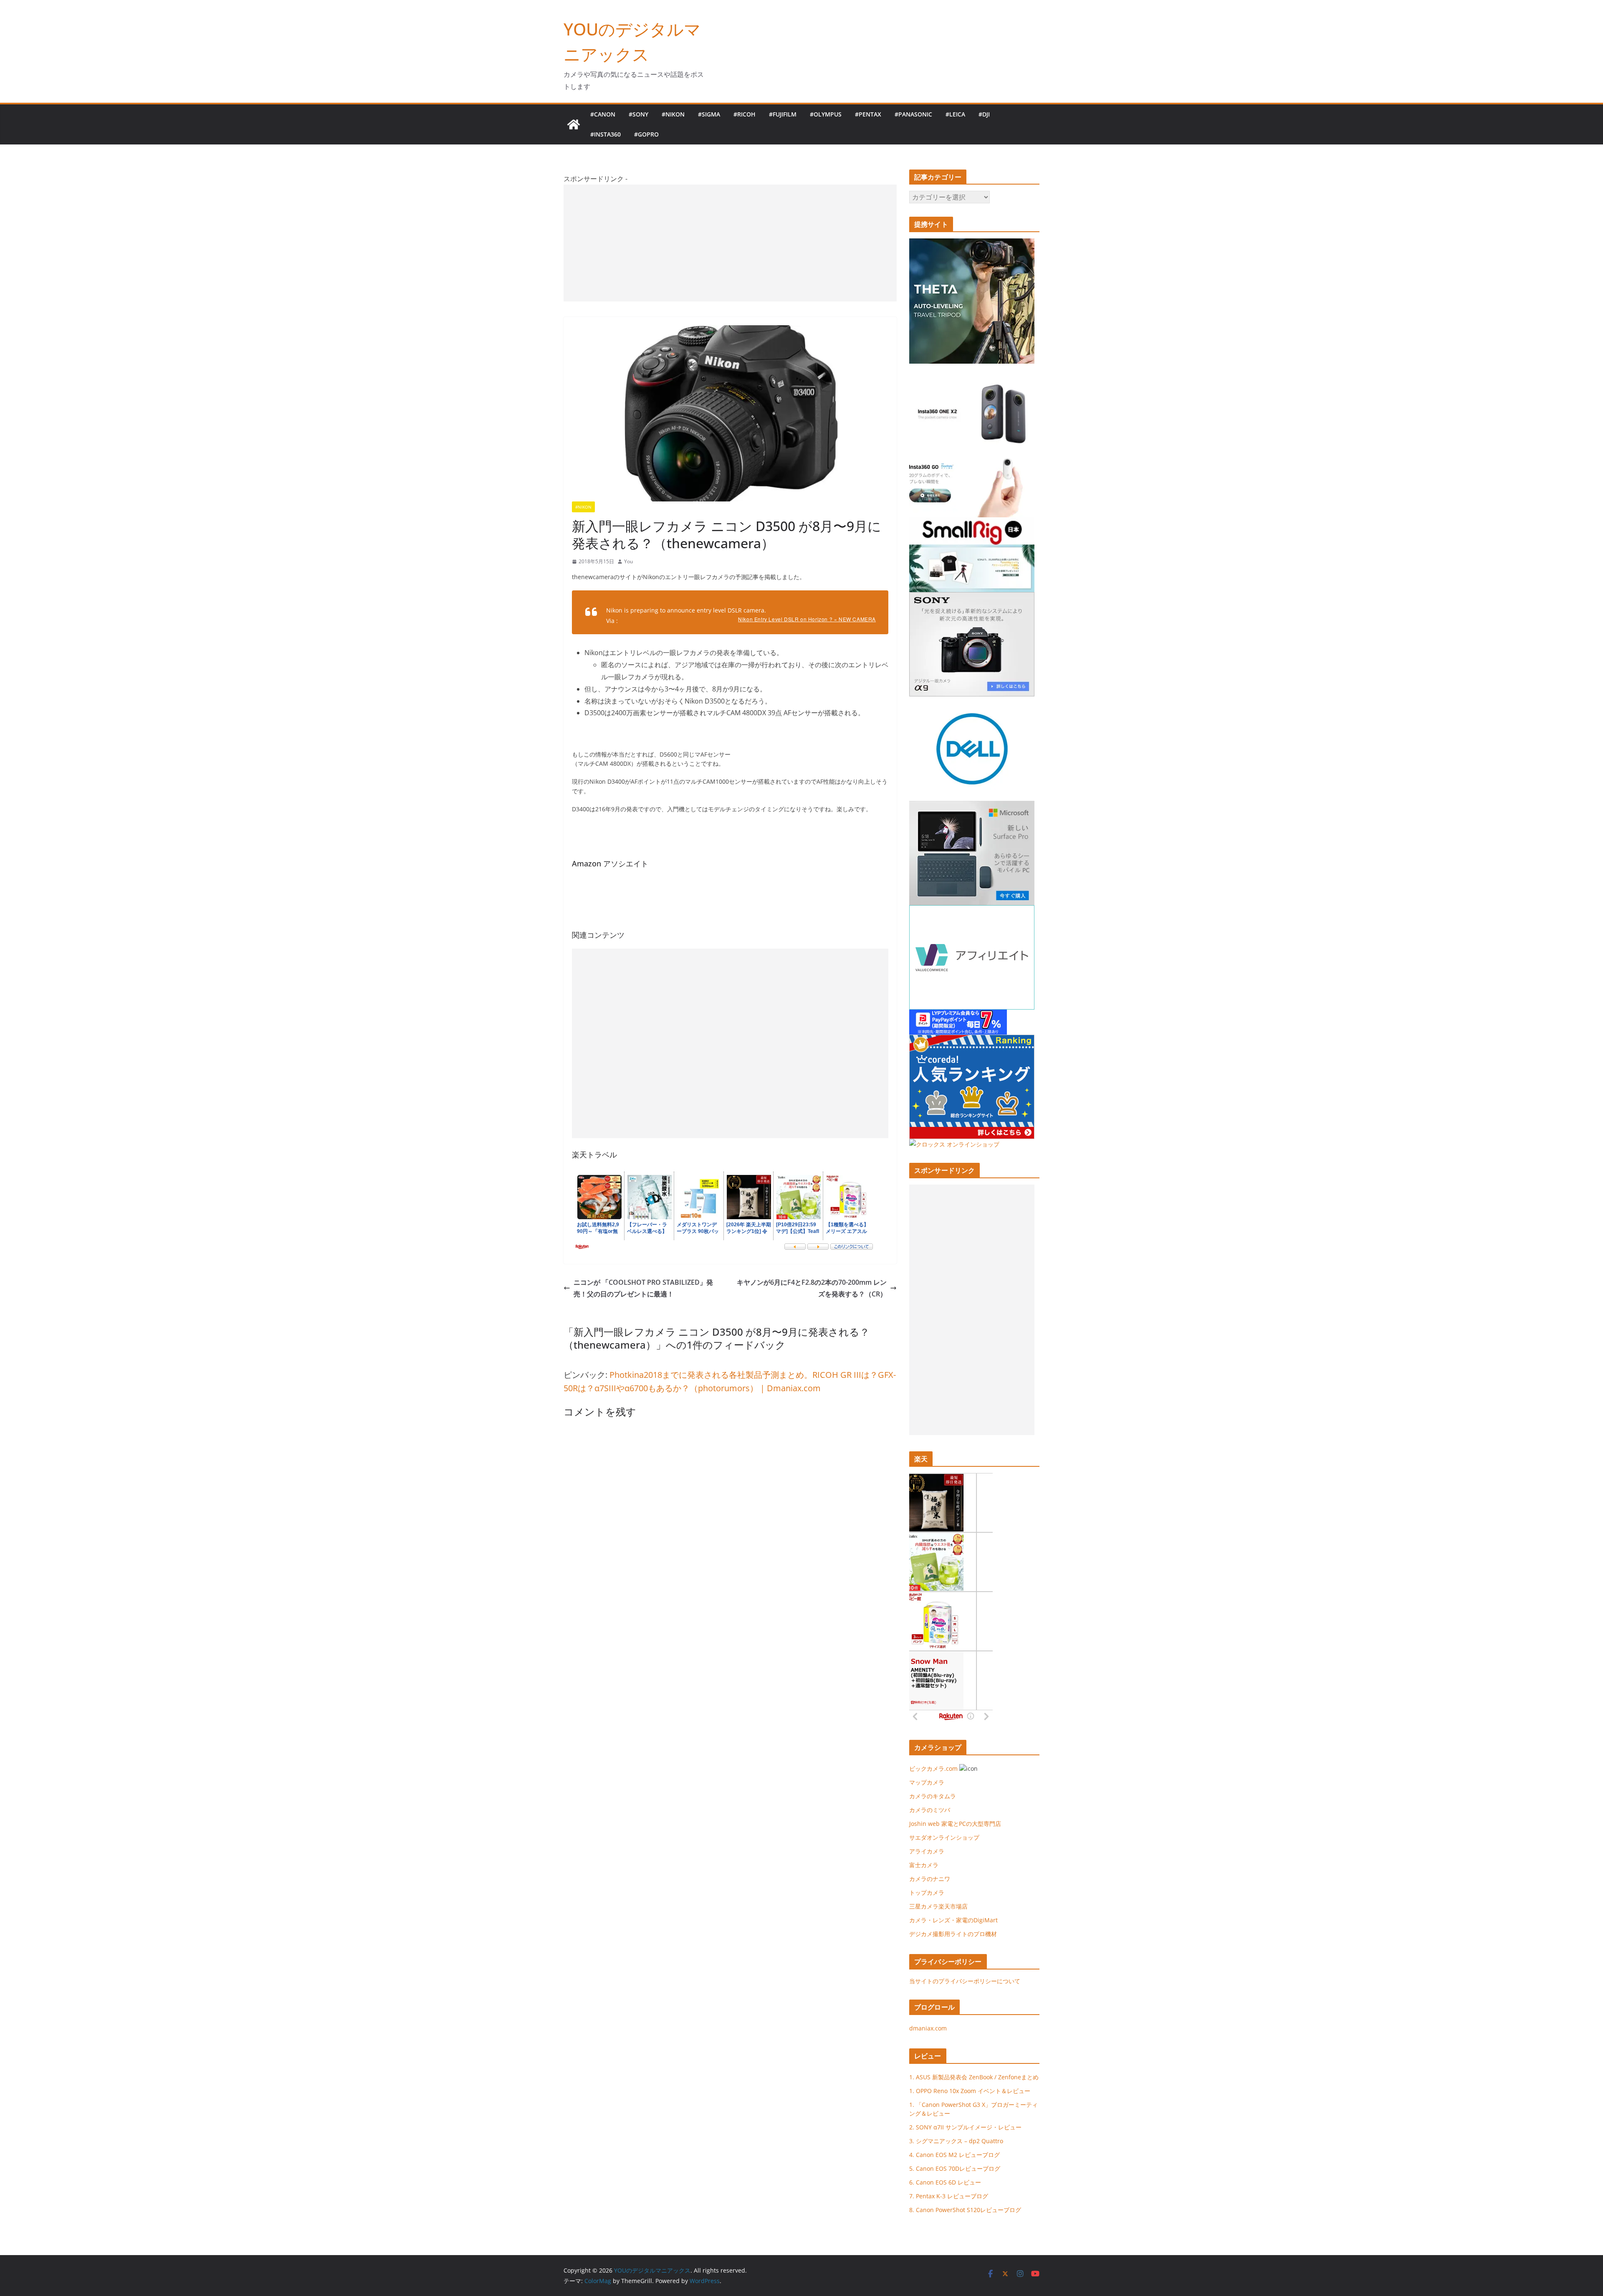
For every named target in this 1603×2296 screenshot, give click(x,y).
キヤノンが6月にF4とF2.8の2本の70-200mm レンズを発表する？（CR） (812, 1288)
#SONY (638, 114)
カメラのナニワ (930, 1879)
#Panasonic (913, 114)
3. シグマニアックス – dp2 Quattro (956, 2141)
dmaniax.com (928, 2028)
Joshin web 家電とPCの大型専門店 (955, 1824)
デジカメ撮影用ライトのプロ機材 (953, 1934)
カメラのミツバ (930, 1810)
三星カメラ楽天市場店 (938, 1906)
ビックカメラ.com (933, 1768)
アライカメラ (927, 1851)
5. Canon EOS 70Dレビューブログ (955, 2168)
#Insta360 (606, 134)
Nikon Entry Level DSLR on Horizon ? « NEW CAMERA (807, 619)
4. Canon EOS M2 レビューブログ (954, 2155)
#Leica (955, 114)
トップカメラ (930, 1892)
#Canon (603, 114)
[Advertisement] (730, 243)
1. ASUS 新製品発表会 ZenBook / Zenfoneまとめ (974, 2077)
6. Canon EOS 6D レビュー (945, 2182)
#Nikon (673, 114)
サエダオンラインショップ (944, 1837)
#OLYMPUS (826, 114)
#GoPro (646, 134)
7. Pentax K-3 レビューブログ (949, 2196)
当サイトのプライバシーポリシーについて (965, 1981)
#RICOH (745, 114)
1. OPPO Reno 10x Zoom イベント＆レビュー (970, 2091)
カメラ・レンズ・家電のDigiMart (953, 1920)
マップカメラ (927, 1782)
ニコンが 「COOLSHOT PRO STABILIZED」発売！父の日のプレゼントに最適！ (643, 1288)
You (628, 561)
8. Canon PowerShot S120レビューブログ (965, 2210)
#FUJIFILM (783, 114)
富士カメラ (924, 1865)
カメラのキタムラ (933, 1796)
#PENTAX (868, 114)
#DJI (984, 114)
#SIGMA (709, 114)
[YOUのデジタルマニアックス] (574, 124)
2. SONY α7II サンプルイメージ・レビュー (965, 2127)
